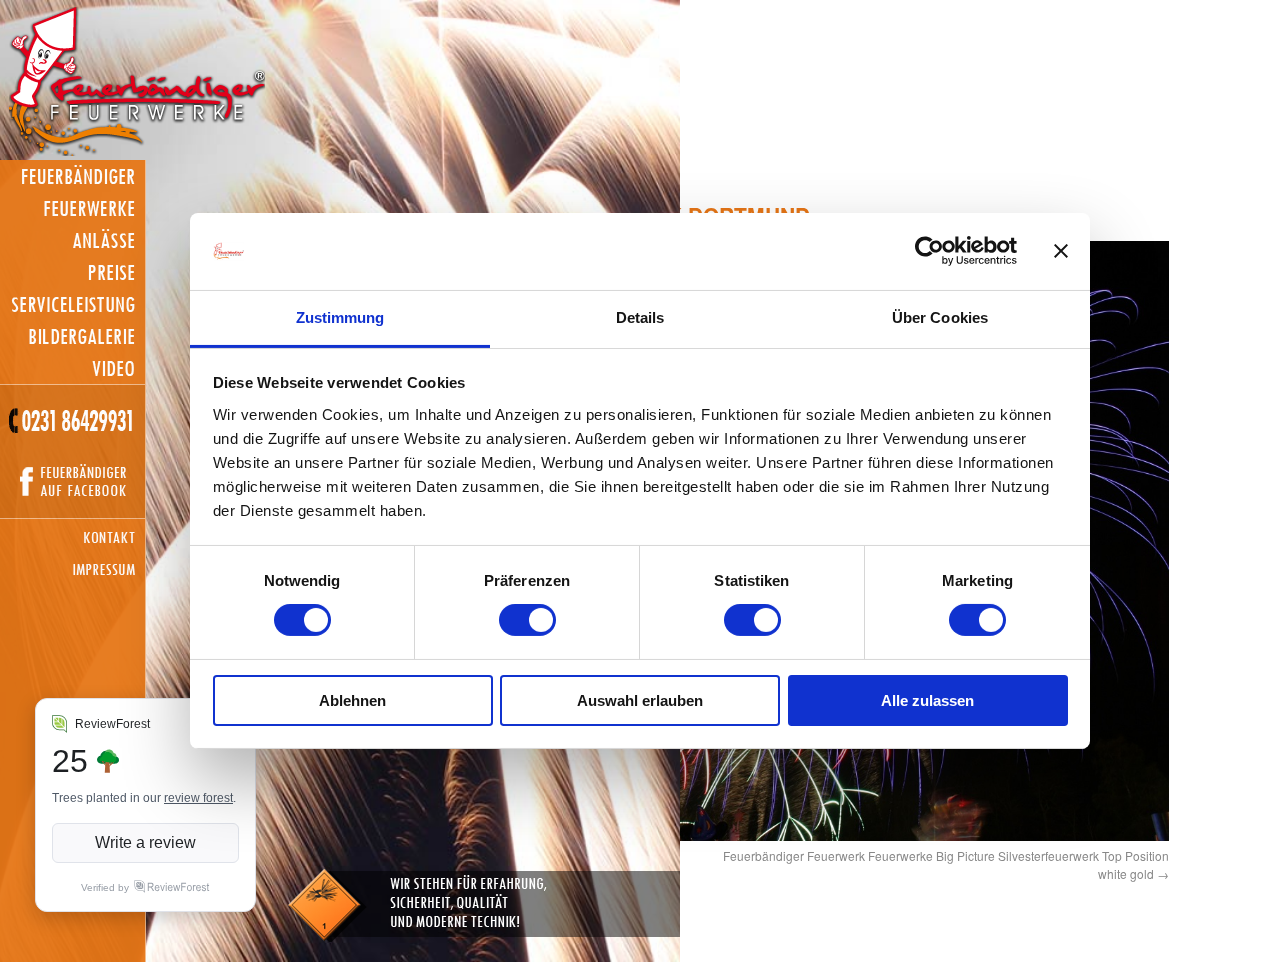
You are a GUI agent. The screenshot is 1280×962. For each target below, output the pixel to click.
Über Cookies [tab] (940, 317)
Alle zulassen (927, 700)
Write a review (145, 842)
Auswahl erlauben (640, 700)
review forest (198, 798)
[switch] (527, 620)
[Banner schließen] (1061, 251)
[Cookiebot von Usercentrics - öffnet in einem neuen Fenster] (929, 251)
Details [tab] (640, 317)
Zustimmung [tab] (340, 317)
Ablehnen (352, 700)
